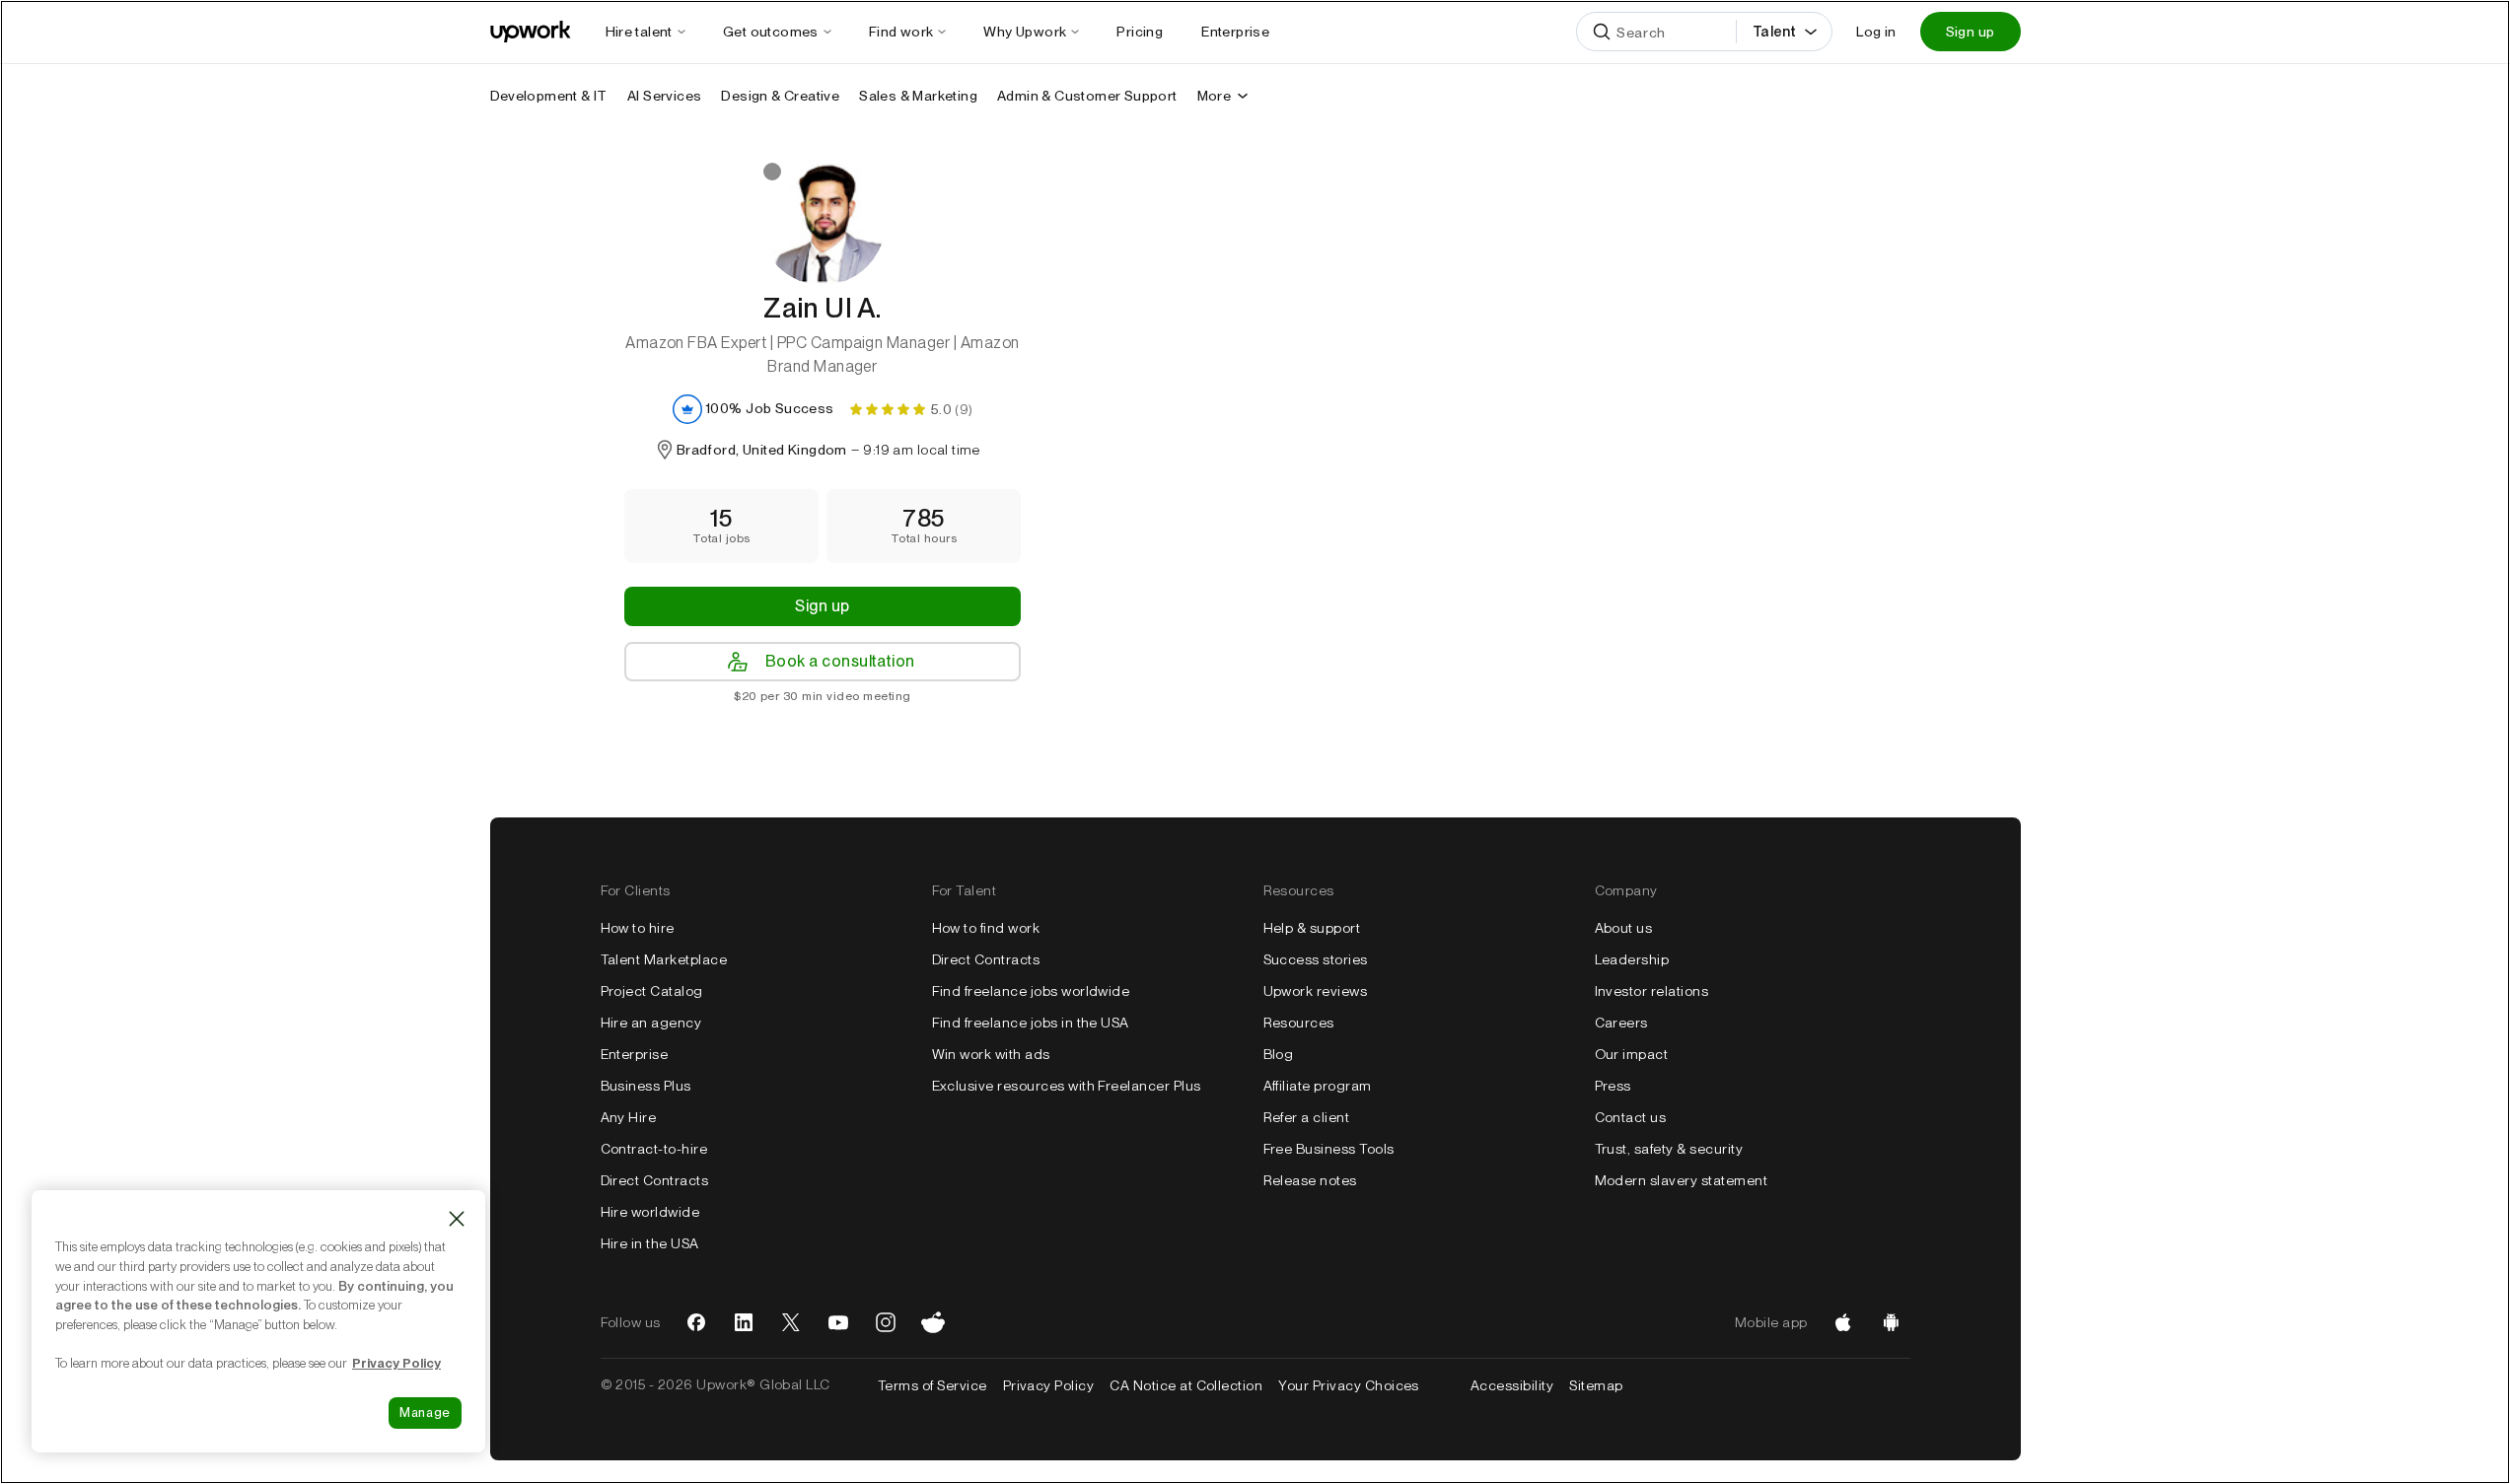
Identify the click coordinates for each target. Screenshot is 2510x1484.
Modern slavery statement (1682, 1180)
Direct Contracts (655, 1180)
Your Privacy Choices (1366, 1385)
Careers (1621, 1023)
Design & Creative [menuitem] (780, 96)
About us (1624, 928)
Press (1613, 1086)
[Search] (1602, 32)
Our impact (1632, 1054)
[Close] (457, 1219)
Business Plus (646, 1086)
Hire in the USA (650, 1243)
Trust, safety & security (1669, 1149)
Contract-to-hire (654, 1149)
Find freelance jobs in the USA (1031, 1023)
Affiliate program (1318, 1086)
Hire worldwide (650, 1212)
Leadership (1632, 959)
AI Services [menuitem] (664, 96)
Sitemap (1596, 1385)
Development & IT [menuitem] (549, 96)
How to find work (986, 928)
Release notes (1310, 1180)
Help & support (1312, 928)
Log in (1876, 32)
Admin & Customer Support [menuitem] (1087, 96)
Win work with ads (991, 1054)
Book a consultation (840, 661)
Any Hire (629, 1117)
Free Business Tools (1329, 1149)
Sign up (1971, 32)
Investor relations (1652, 991)
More (1215, 96)
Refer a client (1307, 1117)
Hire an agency (651, 1023)
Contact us (1631, 1117)
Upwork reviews (1316, 991)
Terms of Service (932, 1385)
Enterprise (635, 1054)
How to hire (638, 928)
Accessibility (1512, 1385)
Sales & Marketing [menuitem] (918, 96)
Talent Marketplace (664, 959)
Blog (1279, 1054)
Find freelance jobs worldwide (1031, 991)
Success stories (1316, 959)
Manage (425, 1413)
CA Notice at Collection (1186, 1385)
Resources (1299, 1023)
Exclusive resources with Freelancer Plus (1067, 1086)
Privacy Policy (1049, 1385)
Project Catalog (652, 991)
